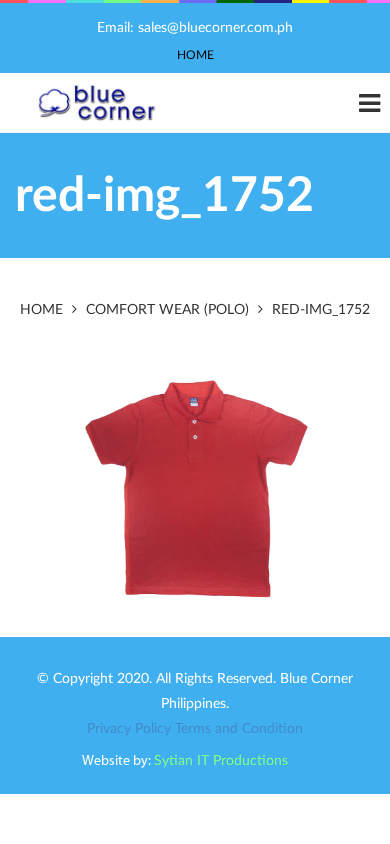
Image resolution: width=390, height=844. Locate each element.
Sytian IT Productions (221, 761)
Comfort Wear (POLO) (167, 310)
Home (195, 55)
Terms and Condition (239, 729)
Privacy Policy (129, 729)
